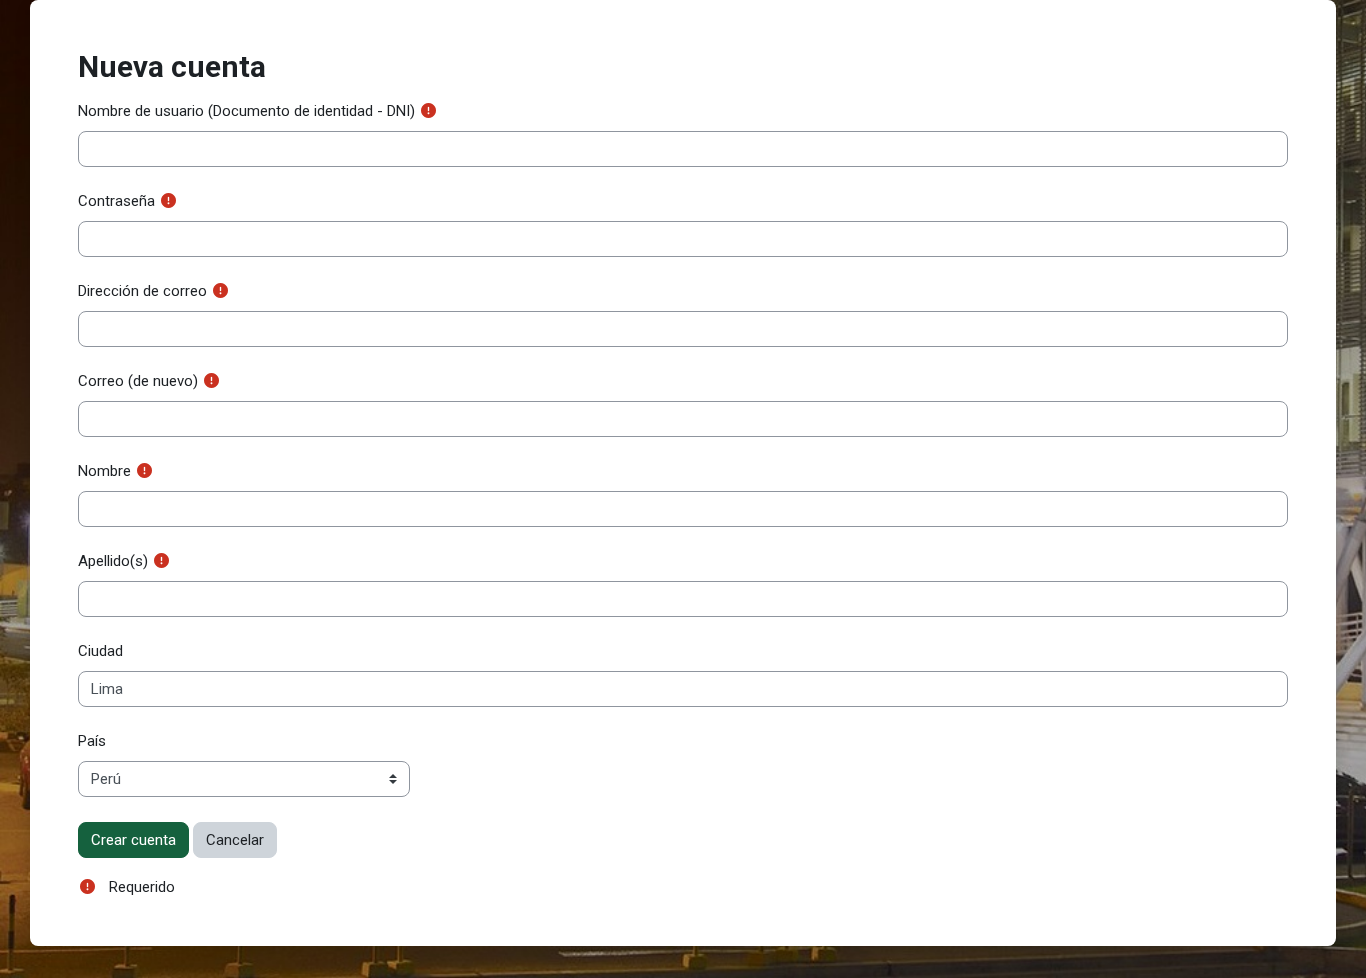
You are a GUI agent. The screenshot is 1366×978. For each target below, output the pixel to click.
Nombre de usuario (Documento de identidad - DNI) (246, 111)
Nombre (104, 471)
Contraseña (116, 201)
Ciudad (100, 651)
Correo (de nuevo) (138, 381)
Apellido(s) (113, 561)
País (92, 741)
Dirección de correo (142, 291)
